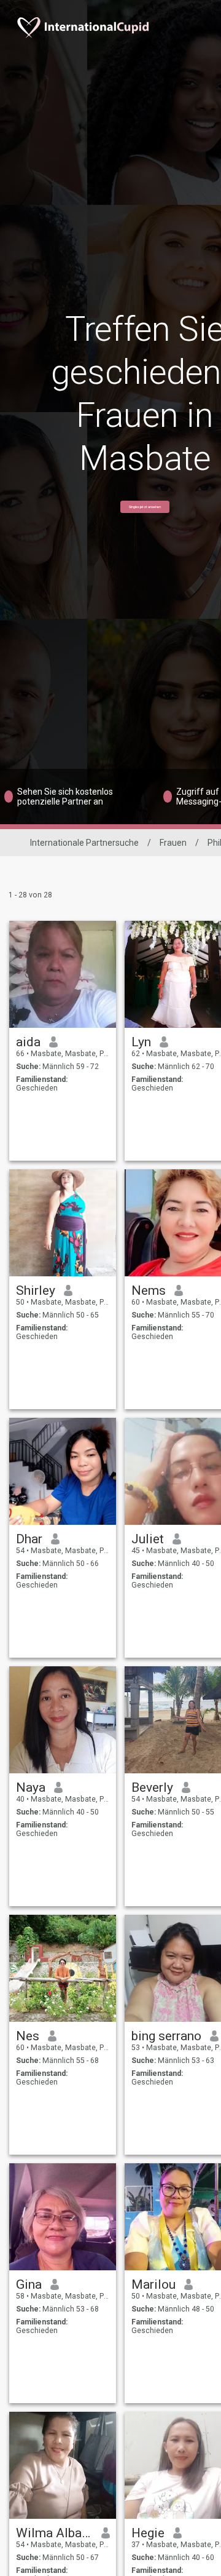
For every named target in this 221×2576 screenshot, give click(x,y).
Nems (149, 1290)
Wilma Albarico (54, 2533)
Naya (31, 1787)
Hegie (148, 2533)
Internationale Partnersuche (84, 843)
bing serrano (166, 2036)
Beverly (152, 1787)
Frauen (173, 843)
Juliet (148, 1539)
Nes (28, 2036)
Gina (29, 2284)
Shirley (36, 1290)
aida (28, 1042)
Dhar (29, 1539)
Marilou (153, 2284)
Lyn (141, 1042)
